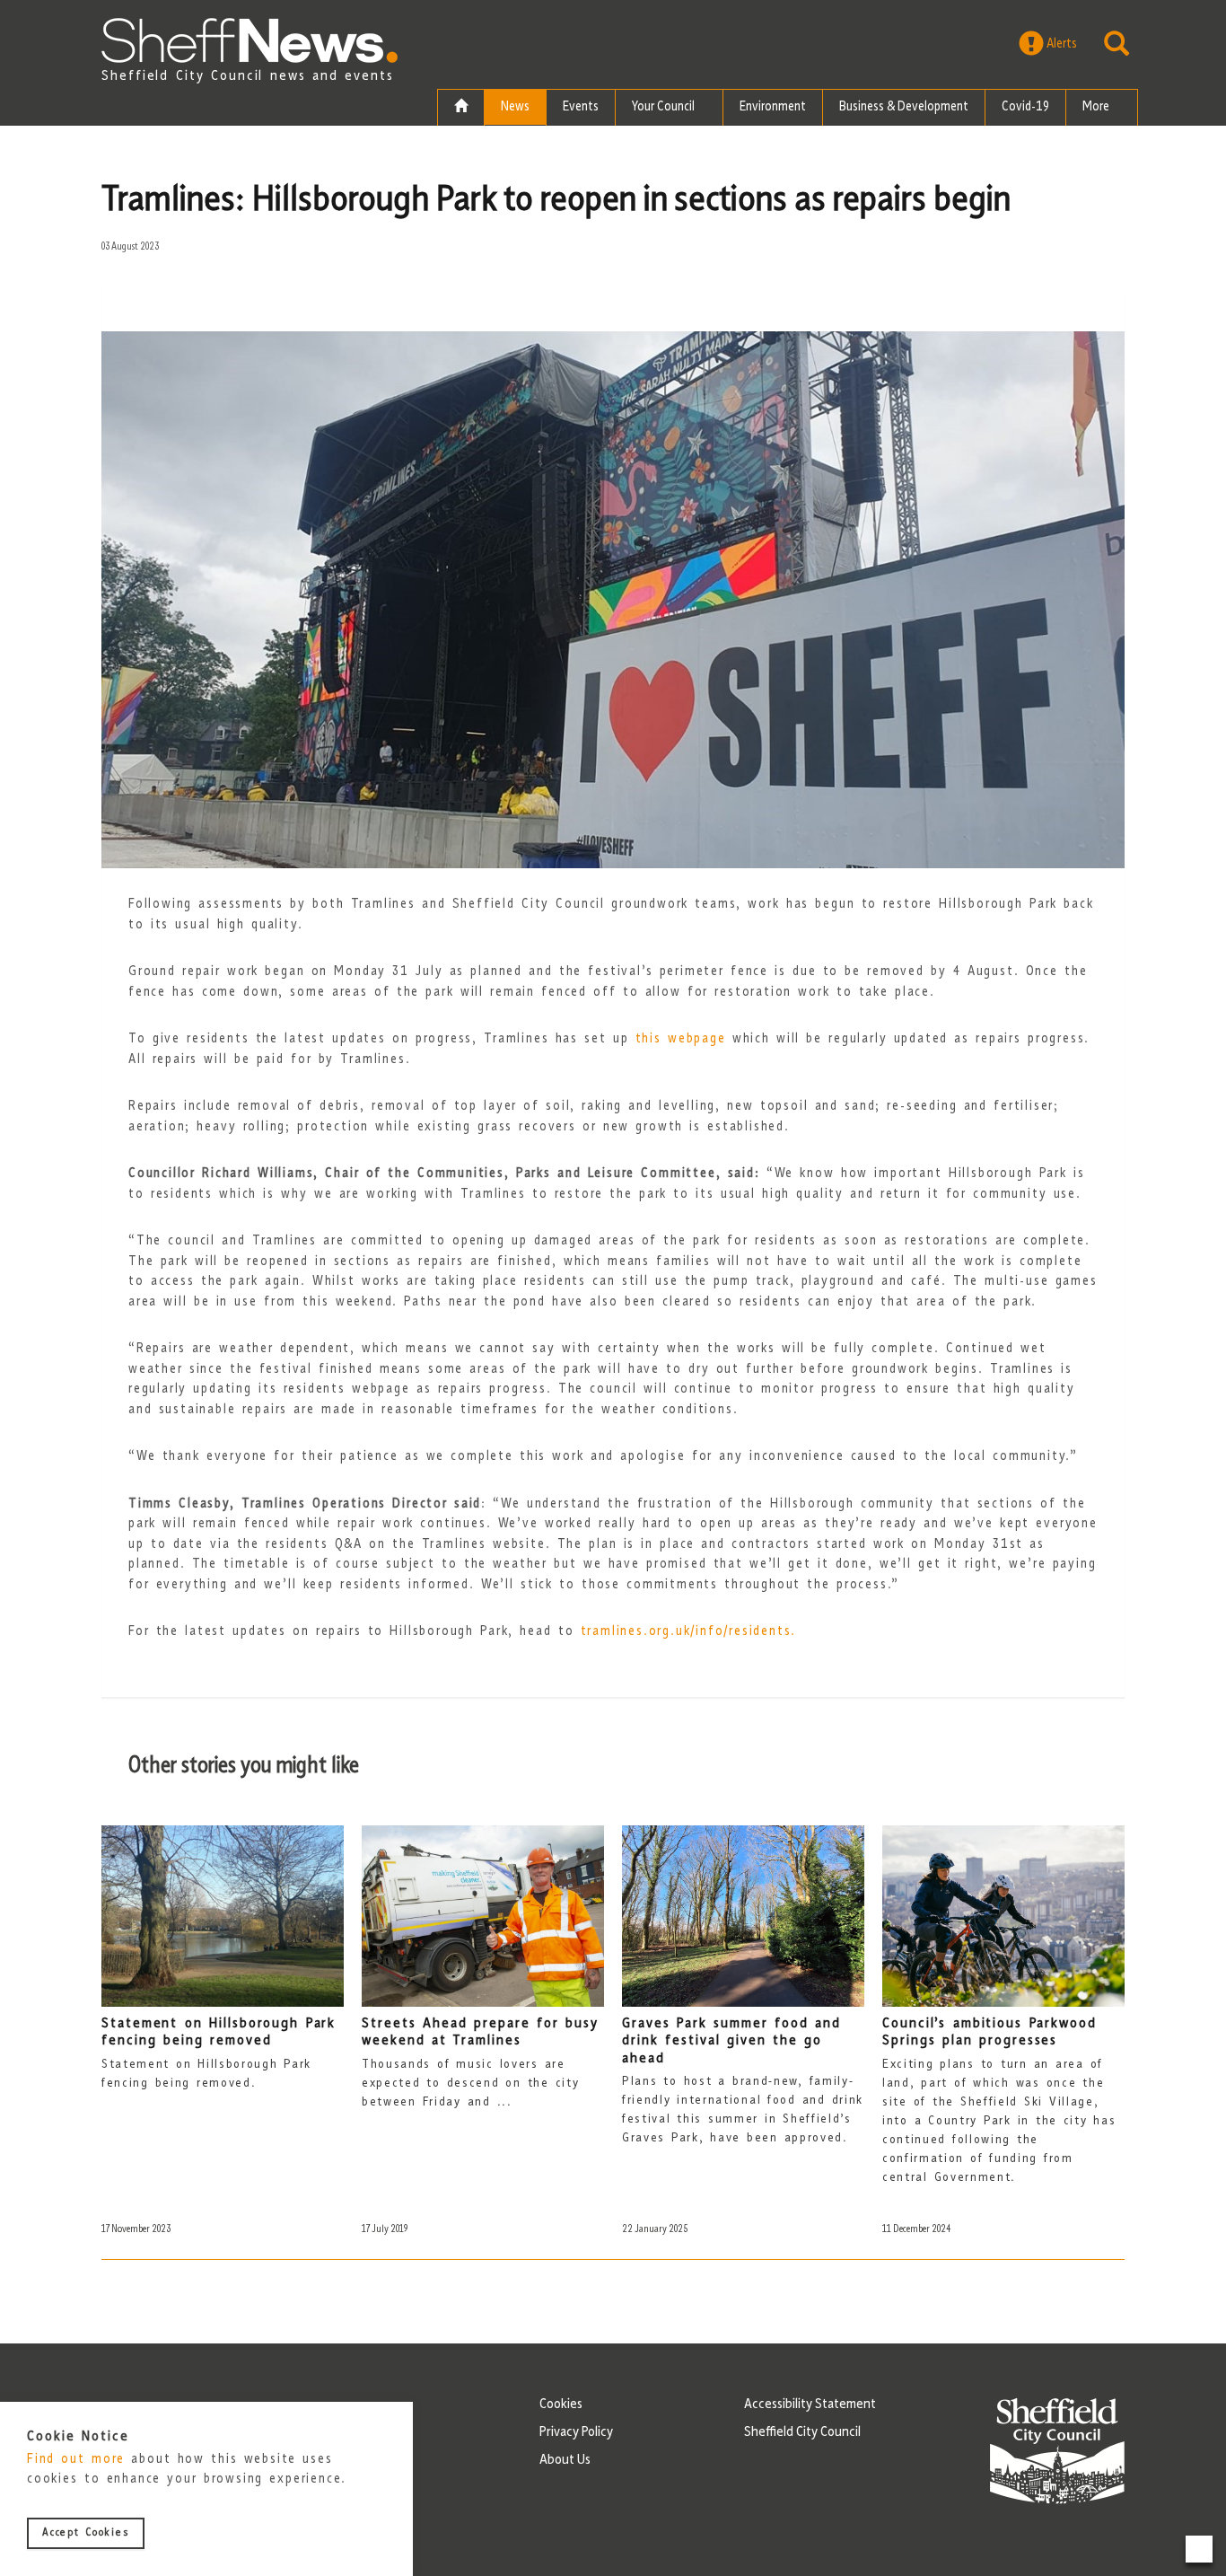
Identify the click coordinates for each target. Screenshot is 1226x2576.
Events (581, 107)
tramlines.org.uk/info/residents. (689, 1632)
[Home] (461, 108)
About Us (565, 2460)
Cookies (561, 2405)
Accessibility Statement (810, 2405)
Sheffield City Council (802, 2432)
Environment (773, 107)
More (1097, 107)
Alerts (1060, 44)
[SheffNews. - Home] (250, 40)
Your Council (665, 107)
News (515, 107)
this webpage (681, 1039)
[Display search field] (1117, 44)
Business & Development (904, 107)
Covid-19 (1025, 107)
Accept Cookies (86, 2534)
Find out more (76, 2461)
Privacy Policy (576, 2432)
